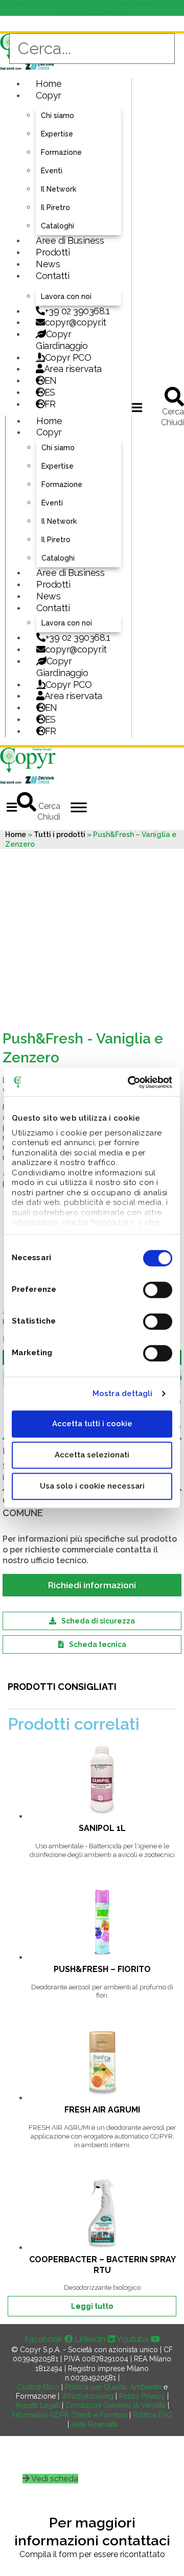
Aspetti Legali (38, 2405)
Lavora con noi (66, 296)
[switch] (158, 1290)
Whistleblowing (87, 2396)
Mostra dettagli (123, 1394)
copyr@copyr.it (76, 322)
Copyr (49, 95)
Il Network (59, 189)
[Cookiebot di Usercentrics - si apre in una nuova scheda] (130, 1082)
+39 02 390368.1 (77, 311)
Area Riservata (94, 2424)
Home (49, 84)
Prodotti (53, 252)
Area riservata (73, 369)
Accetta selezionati (92, 1455)
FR (51, 731)
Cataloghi (57, 226)
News (48, 264)
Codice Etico (38, 2387)
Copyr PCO (68, 357)
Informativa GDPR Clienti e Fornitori (70, 2415)
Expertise (57, 134)
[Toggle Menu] (79, 807)
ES (50, 392)
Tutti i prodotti (60, 834)
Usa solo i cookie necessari (92, 1486)
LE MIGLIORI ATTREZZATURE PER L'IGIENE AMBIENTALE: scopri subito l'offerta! (92, 8)
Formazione (61, 152)
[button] (137, 408)
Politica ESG (153, 2415)
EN (51, 380)
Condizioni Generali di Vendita (116, 2405)
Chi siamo (57, 115)
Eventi (52, 171)
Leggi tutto (92, 2306)
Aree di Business (70, 240)
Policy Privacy (142, 2396)
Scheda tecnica (98, 1644)
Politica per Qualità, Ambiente (113, 2387)
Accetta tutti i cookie (92, 1424)
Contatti (52, 276)
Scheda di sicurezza (98, 1621)
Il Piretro (55, 207)
